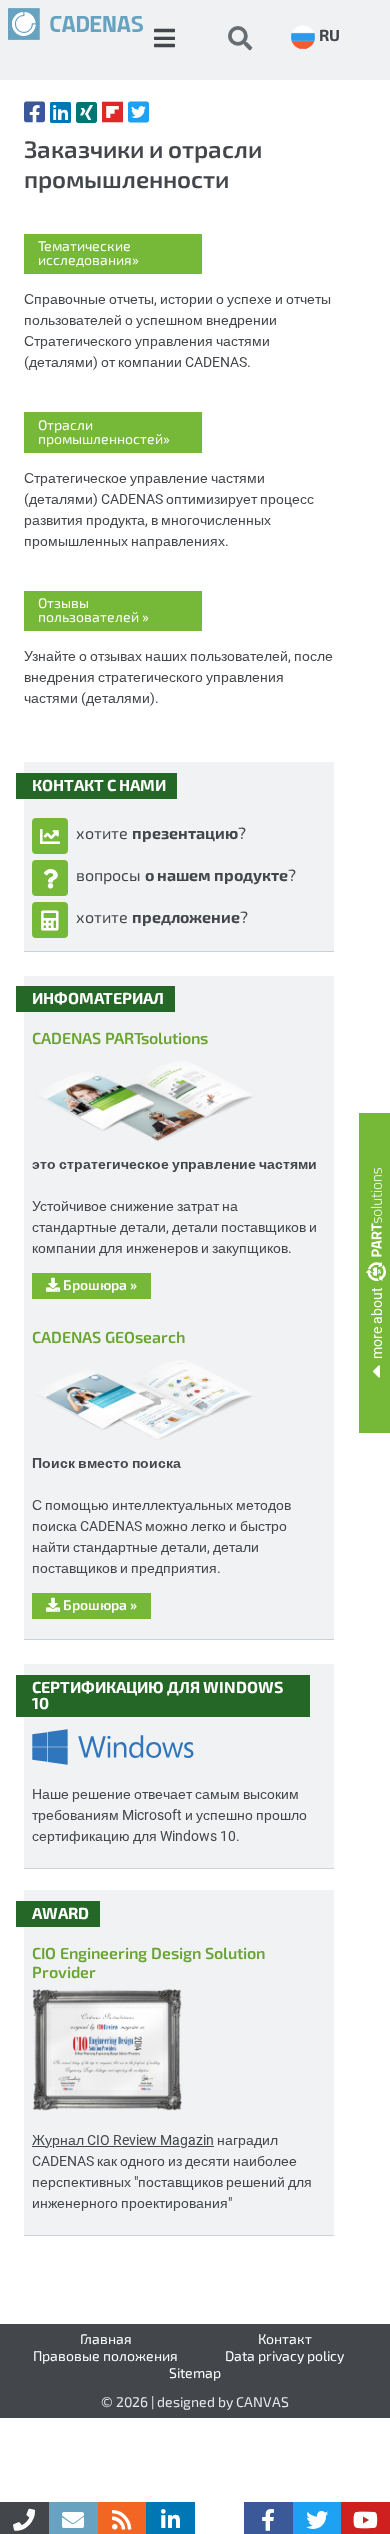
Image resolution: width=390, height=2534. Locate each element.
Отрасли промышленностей (104, 431)
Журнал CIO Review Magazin (123, 2139)
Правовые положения (105, 2355)
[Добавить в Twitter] (138, 112)
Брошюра (98, 1284)
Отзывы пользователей (93, 609)
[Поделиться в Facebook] (34, 112)
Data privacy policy (284, 2355)
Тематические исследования (88, 252)
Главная (106, 2338)
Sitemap (195, 2372)
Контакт (285, 2338)
